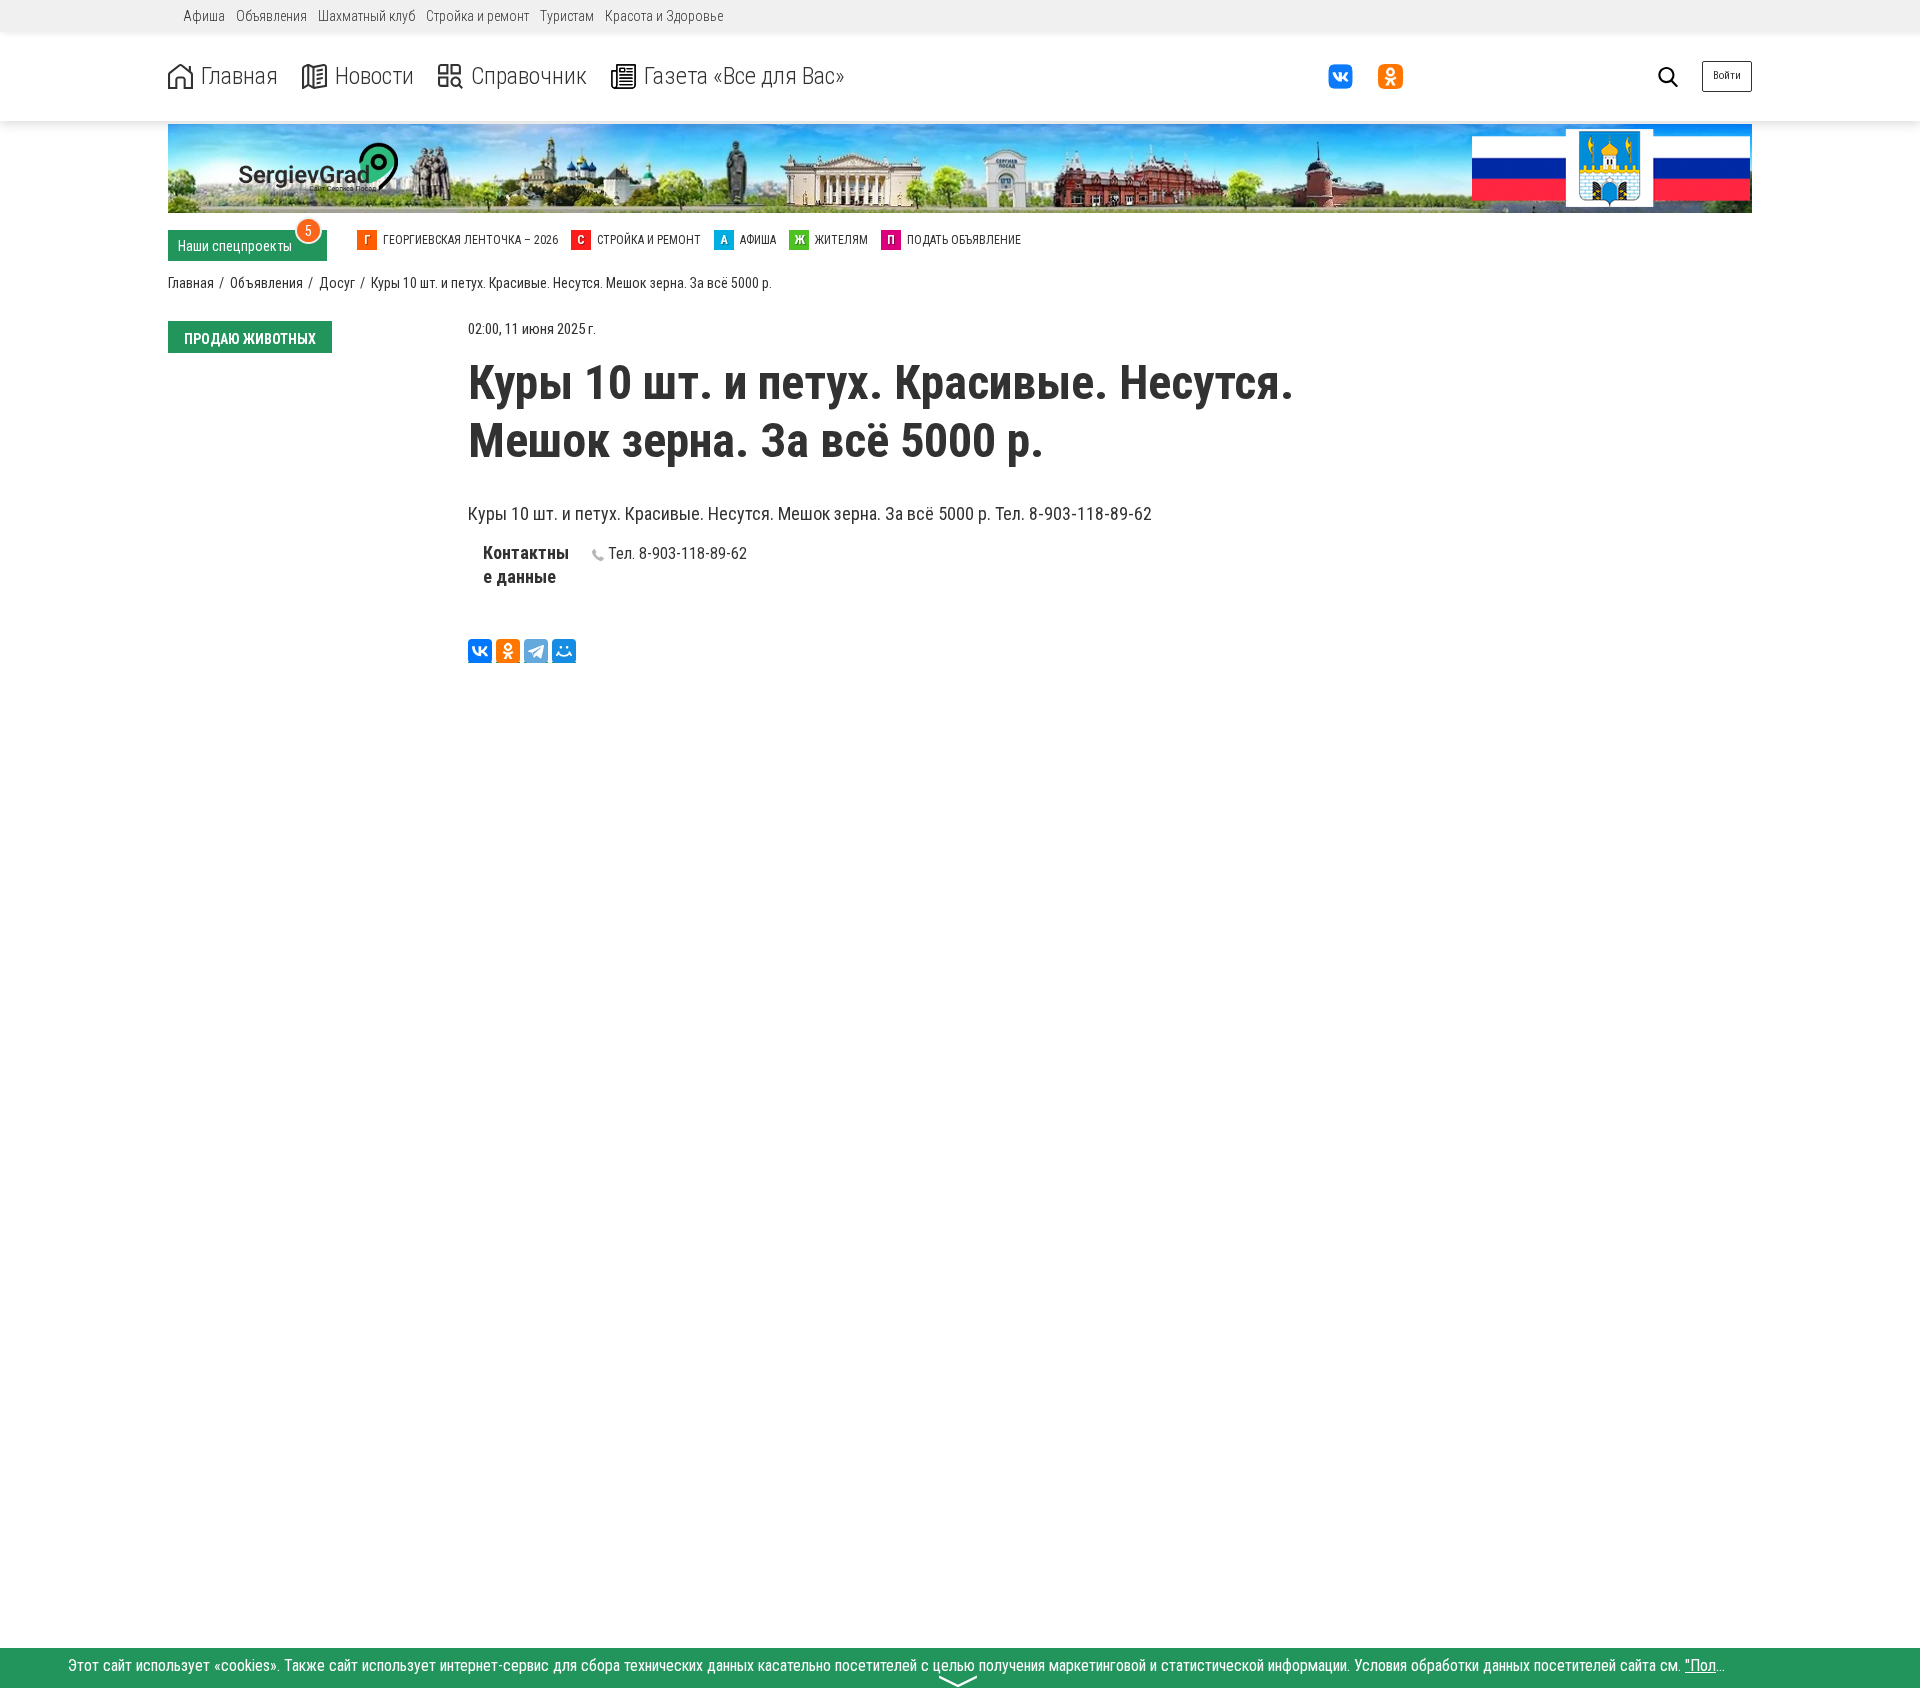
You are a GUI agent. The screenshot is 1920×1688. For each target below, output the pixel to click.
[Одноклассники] (508, 651)
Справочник (529, 76)
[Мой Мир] (564, 651)
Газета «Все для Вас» (744, 76)
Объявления (271, 16)
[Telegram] (536, 651)
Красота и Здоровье (664, 16)
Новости (374, 76)
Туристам (567, 16)
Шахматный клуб (366, 16)
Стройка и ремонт (477, 16)
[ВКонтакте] (480, 651)
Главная (239, 76)
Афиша (204, 16)
